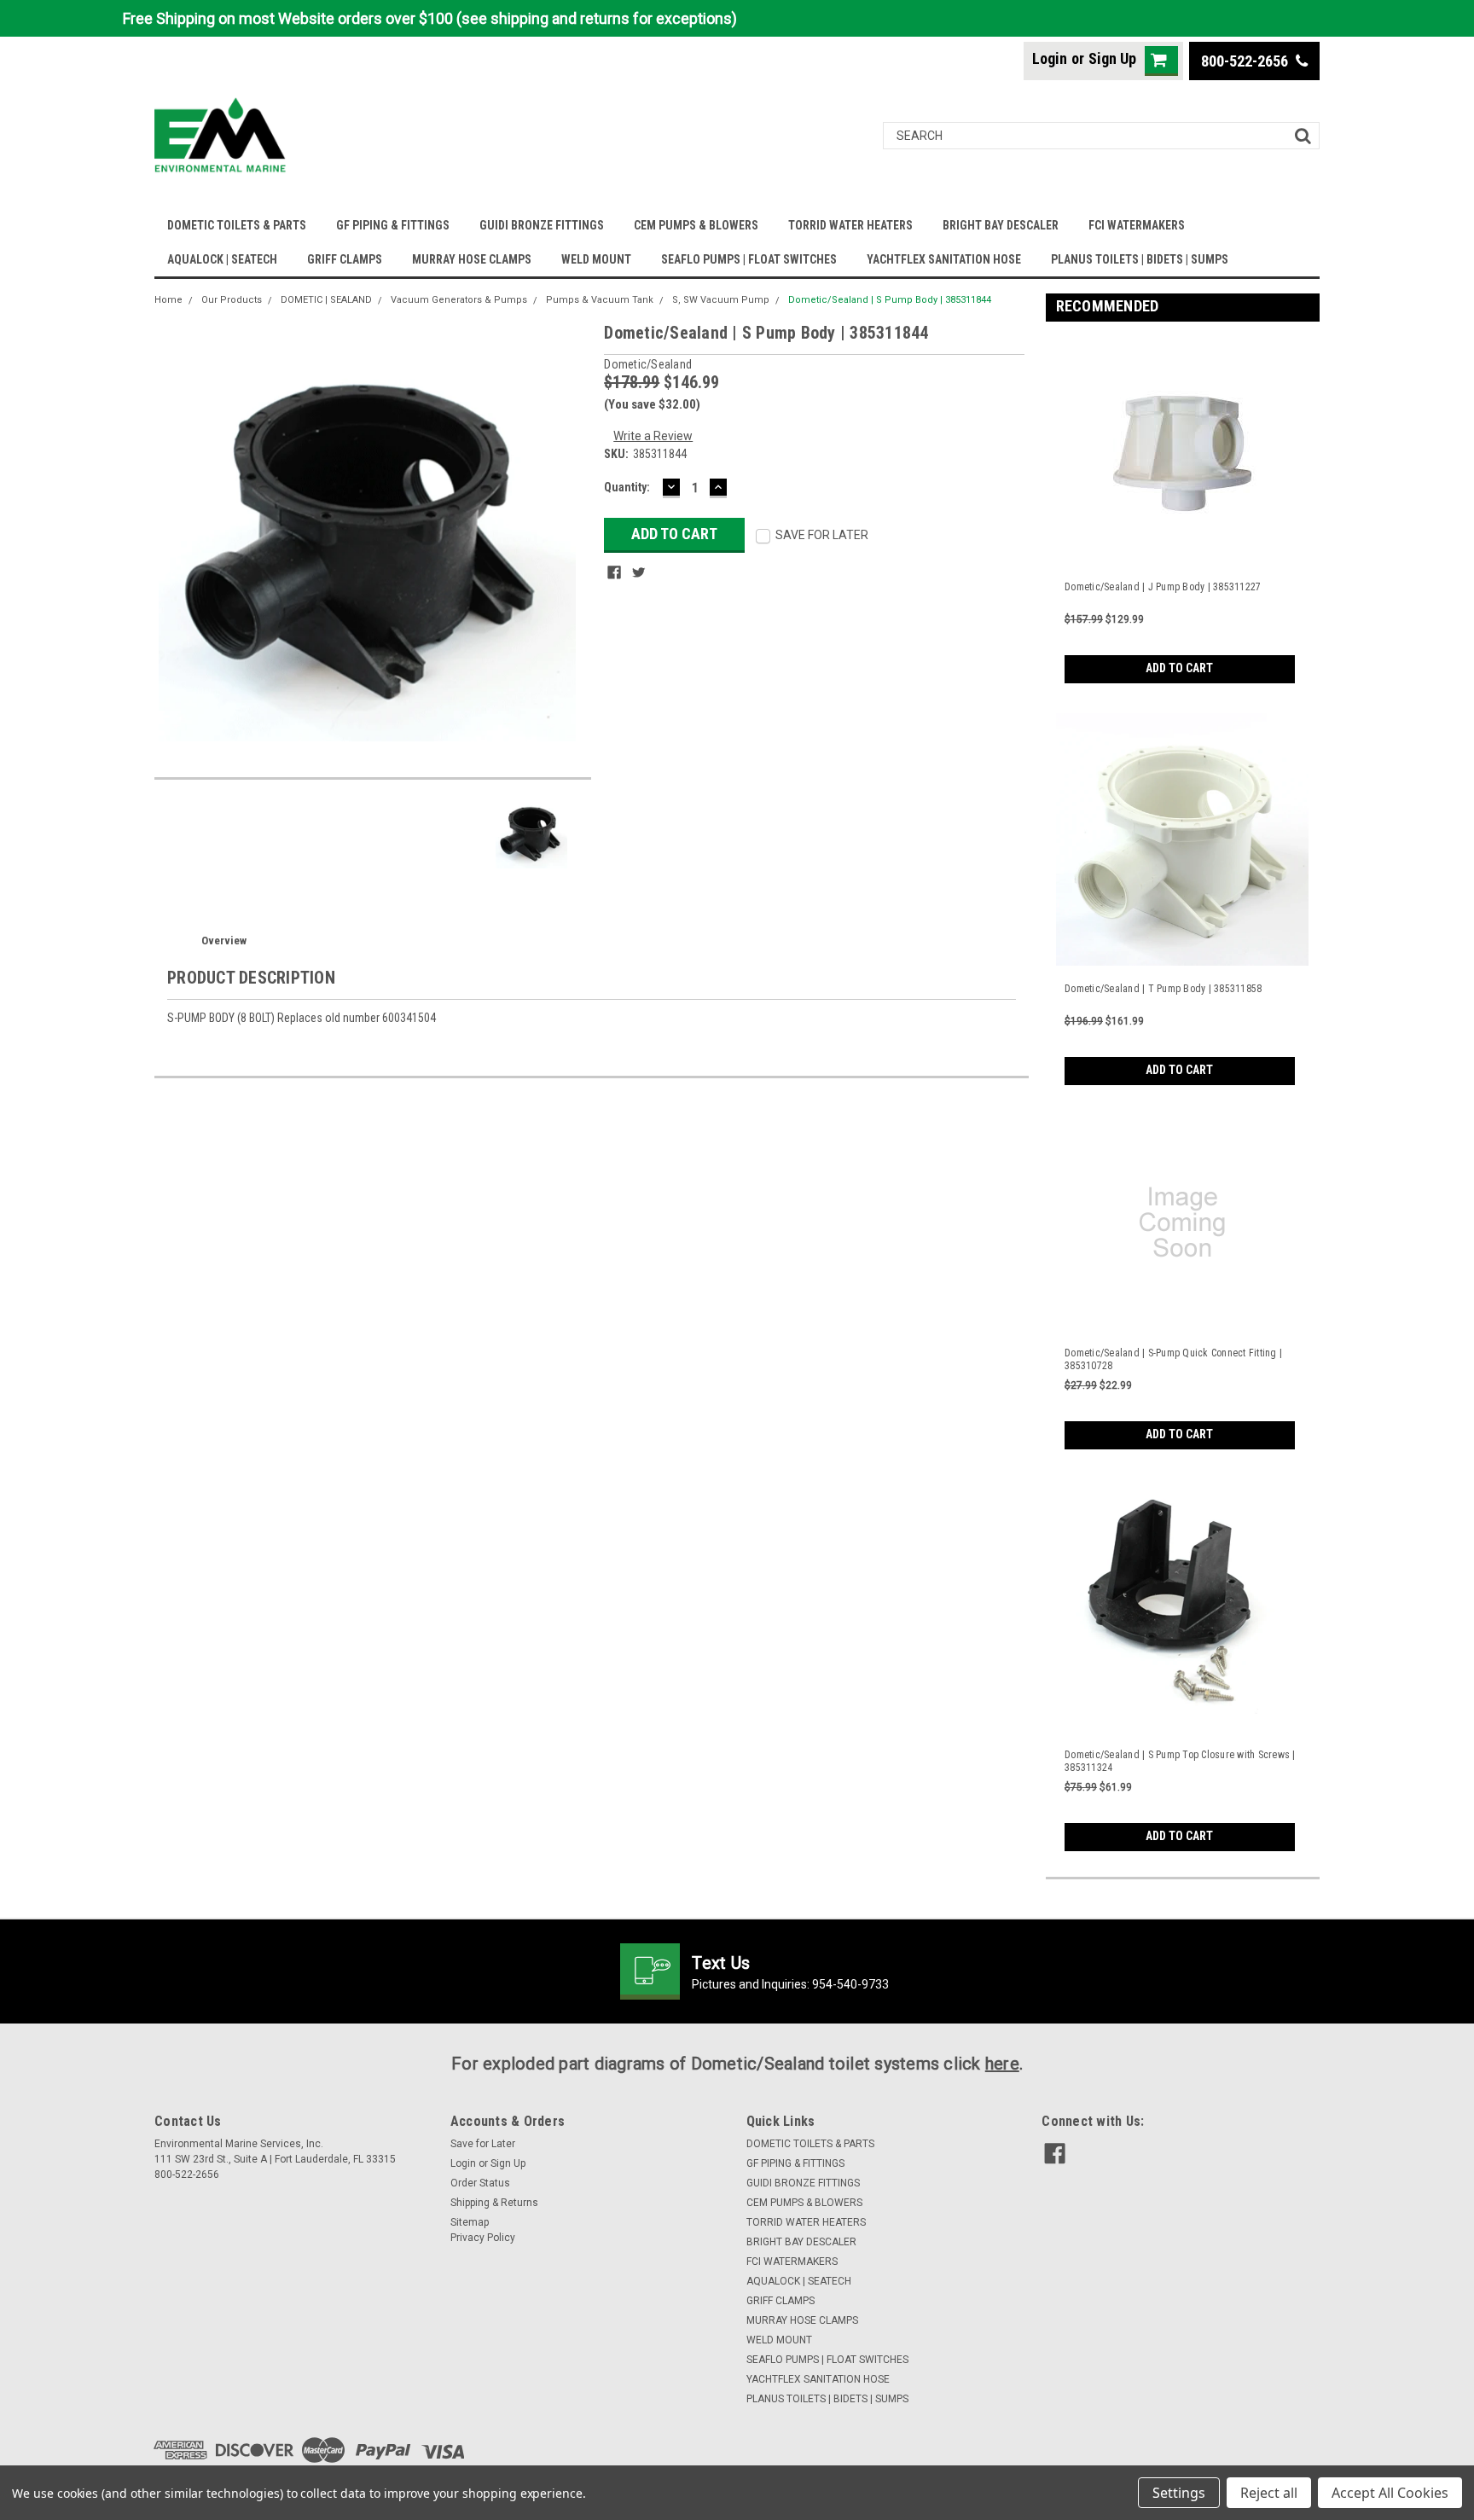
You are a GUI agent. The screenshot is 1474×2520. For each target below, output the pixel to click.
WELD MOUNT (596, 259)
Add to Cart (1179, 668)
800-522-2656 (1246, 61)
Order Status (480, 2183)
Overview (224, 941)
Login (1050, 58)
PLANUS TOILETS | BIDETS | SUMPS (1140, 259)
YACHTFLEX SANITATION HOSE (944, 259)
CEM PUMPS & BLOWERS (696, 225)
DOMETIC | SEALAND (326, 300)
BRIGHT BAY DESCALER (1001, 225)
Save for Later (483, 2144)
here (1002, 2064)
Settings (1179, 2493)
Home (168, 300)
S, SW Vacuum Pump (721, 300)
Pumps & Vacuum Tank (600, 300)
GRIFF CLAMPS (345, 259)
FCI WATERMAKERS (1137, 225)
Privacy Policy (483, 2238)
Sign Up (1112, 58)
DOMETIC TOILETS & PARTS (237, 225)
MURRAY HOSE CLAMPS (472, 259)
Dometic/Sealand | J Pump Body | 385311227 (1163, 587)
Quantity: (627, 487)
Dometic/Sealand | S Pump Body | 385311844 (890, 300)
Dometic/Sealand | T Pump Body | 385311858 (1163, 989)
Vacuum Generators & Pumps (459, 300)
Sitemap (470, 2222)
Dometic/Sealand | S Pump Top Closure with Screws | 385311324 (1180, 1761)
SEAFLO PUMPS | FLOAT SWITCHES (749, 259)
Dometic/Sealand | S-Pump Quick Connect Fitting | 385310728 (1173, 1359)
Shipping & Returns (494, 2203)
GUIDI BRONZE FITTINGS (542, 225)
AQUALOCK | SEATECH (222, 259)
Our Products (232, 300)
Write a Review (653, 436)
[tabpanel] (1183, 509)
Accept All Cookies (1390, 2493)
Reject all (1269, 2493)
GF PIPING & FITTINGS (393, 225)
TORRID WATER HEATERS (850, 225)
